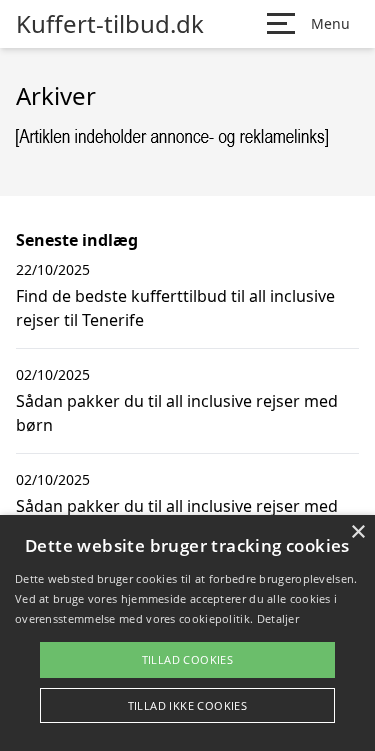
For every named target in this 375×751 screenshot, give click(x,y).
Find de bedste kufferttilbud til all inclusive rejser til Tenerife (175, 308)
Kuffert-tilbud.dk (110, 24)
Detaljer (278, 618)
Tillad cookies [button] (188, 659)
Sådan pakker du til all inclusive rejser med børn (177, 413)
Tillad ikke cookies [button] (188, 705)
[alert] (187, 633)
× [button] (357, 532)
